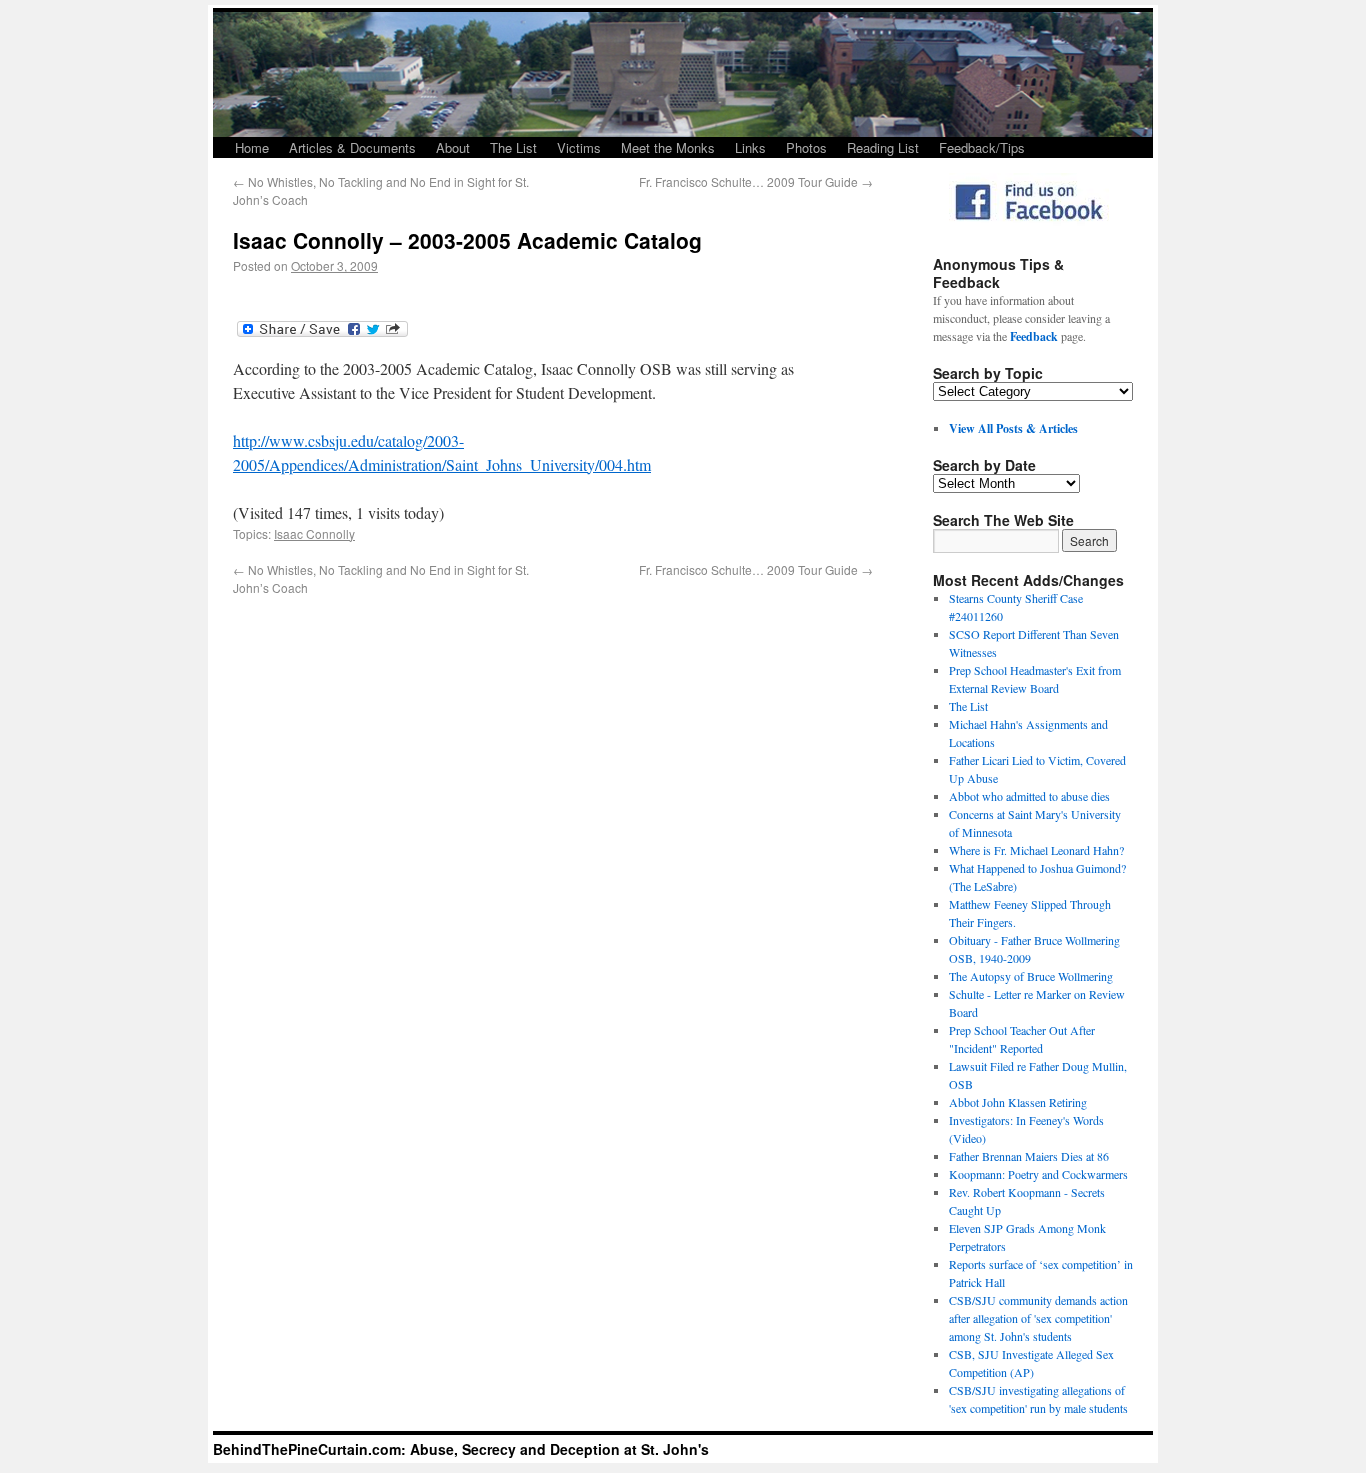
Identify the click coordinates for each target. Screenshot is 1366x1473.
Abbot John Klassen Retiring (1018, 1102)
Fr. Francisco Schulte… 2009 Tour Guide (756, 181)
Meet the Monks (668, 147)
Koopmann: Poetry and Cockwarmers (1038, 1174)
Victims (579, 147)
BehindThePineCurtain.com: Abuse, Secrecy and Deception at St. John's (461, 1449)
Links (750, 147)
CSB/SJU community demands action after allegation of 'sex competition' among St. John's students (1038, 1318)
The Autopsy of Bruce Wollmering (1031, 976)
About (453, 147)
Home (252, 147)
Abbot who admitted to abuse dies (1029, 796)
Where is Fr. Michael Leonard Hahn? (1036, 850)
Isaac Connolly (314, 533)
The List (513, 147)
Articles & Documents (352, 147)
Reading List (883, 147)
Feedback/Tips (982, 147)
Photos (806, 147)
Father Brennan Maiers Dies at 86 (1029, 1156)
